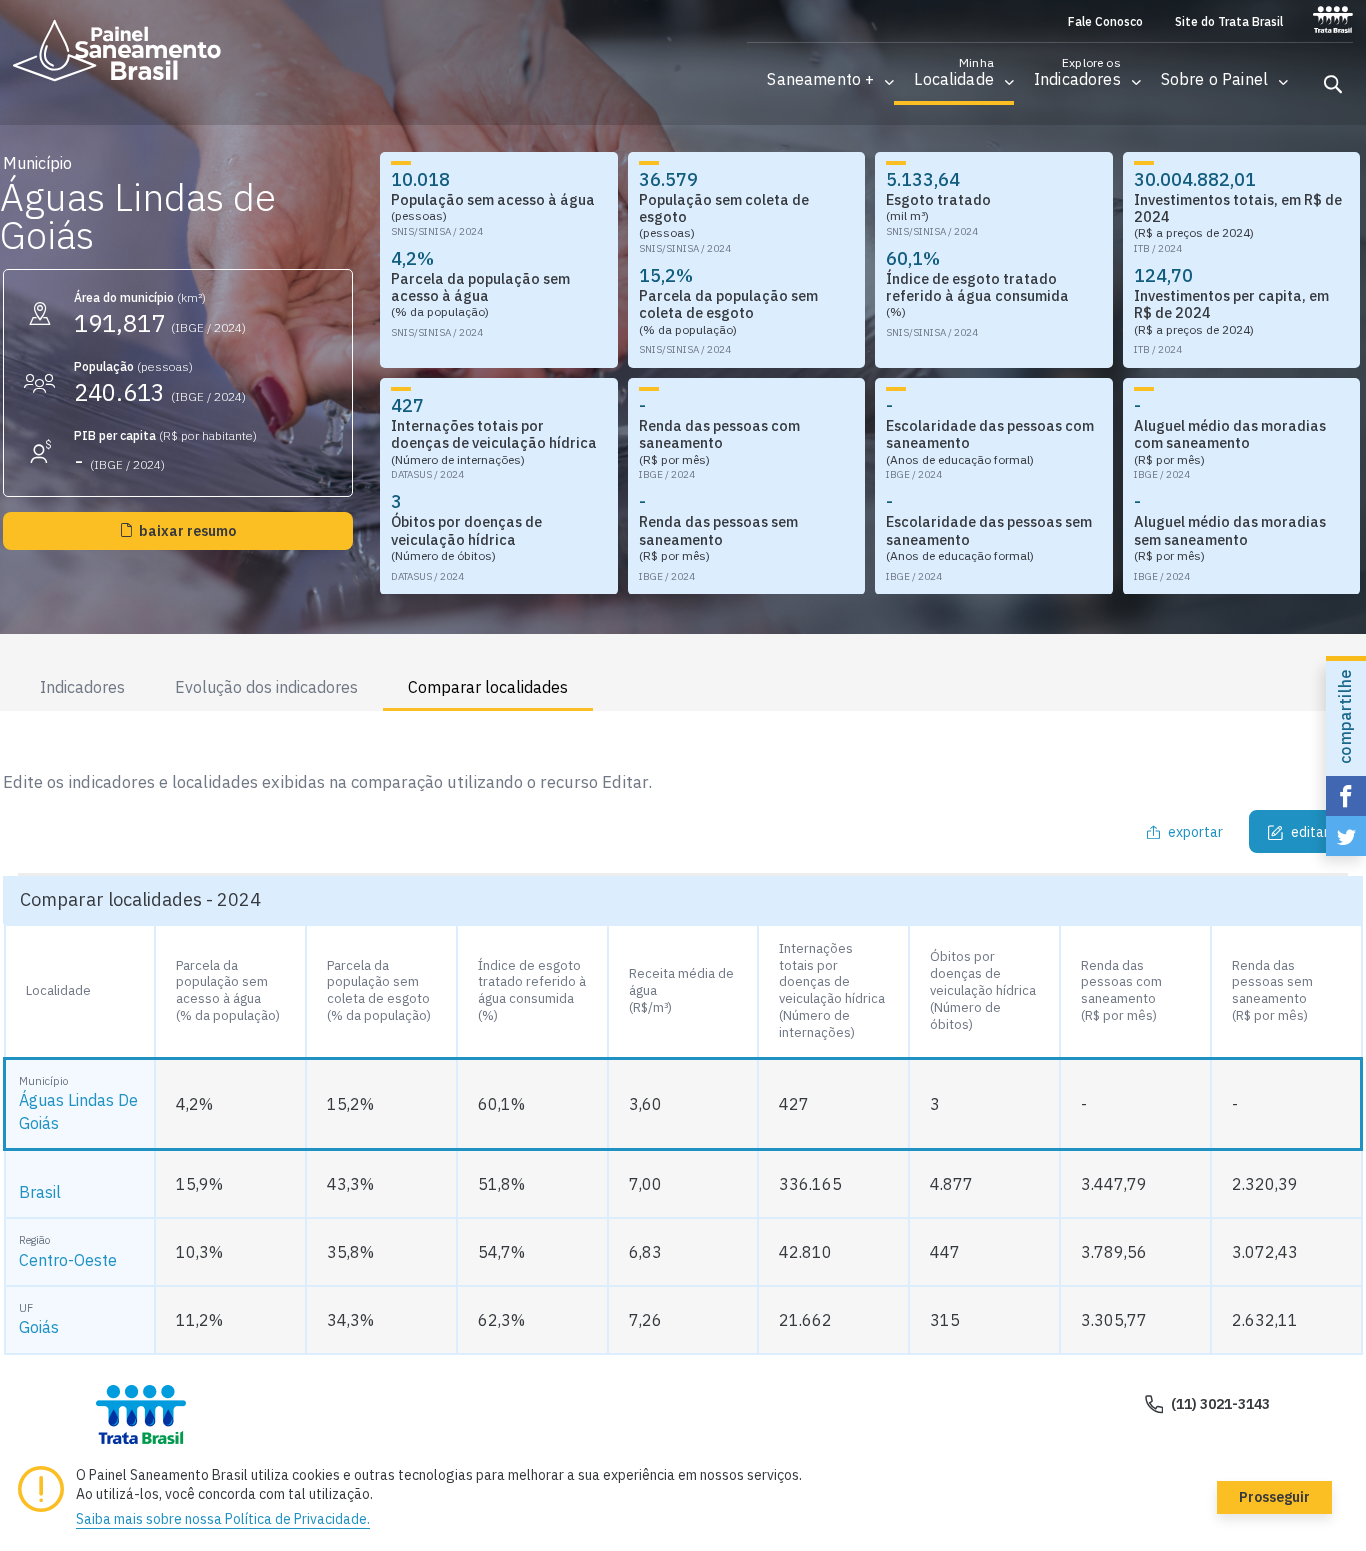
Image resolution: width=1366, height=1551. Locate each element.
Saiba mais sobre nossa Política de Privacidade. (223, 1519)
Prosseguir (1274, 1497)
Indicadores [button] (82, 687)
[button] (820, 79)
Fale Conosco (1105, 22)
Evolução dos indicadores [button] (266, 687)
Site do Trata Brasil (1229, 22)
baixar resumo (187, 531)
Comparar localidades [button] (488, 687)
